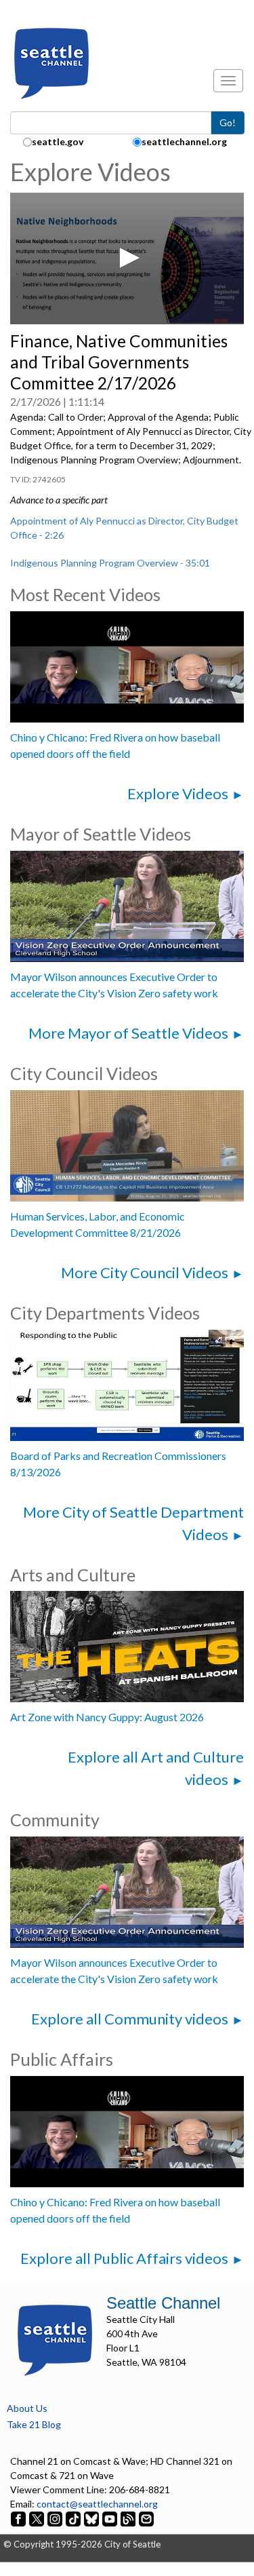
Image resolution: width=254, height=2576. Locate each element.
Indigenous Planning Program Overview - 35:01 (110, 563)
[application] (127, 258)
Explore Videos (178, 793)
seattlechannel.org (184, 141)
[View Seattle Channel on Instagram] (56, 2518)
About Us (27, 2408)
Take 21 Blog (34, 2424)
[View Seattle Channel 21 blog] (129, 2518)
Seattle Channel (163, 2303)
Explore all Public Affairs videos (124, 2258)
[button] (127, 258)
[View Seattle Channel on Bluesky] (91, 2518)
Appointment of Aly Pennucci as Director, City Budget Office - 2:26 (124, 528)
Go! (228, 122)
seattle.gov (58, 141)
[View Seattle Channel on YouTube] (111, 2518)
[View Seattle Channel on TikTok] (73, 2518)
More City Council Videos (145, 1272)
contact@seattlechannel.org (97, 2504)
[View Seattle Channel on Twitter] (38, 2518)
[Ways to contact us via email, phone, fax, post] (146, 2518)
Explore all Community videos (130, 2019)
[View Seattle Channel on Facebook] (19, 2518)
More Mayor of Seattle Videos (128, 1033)
